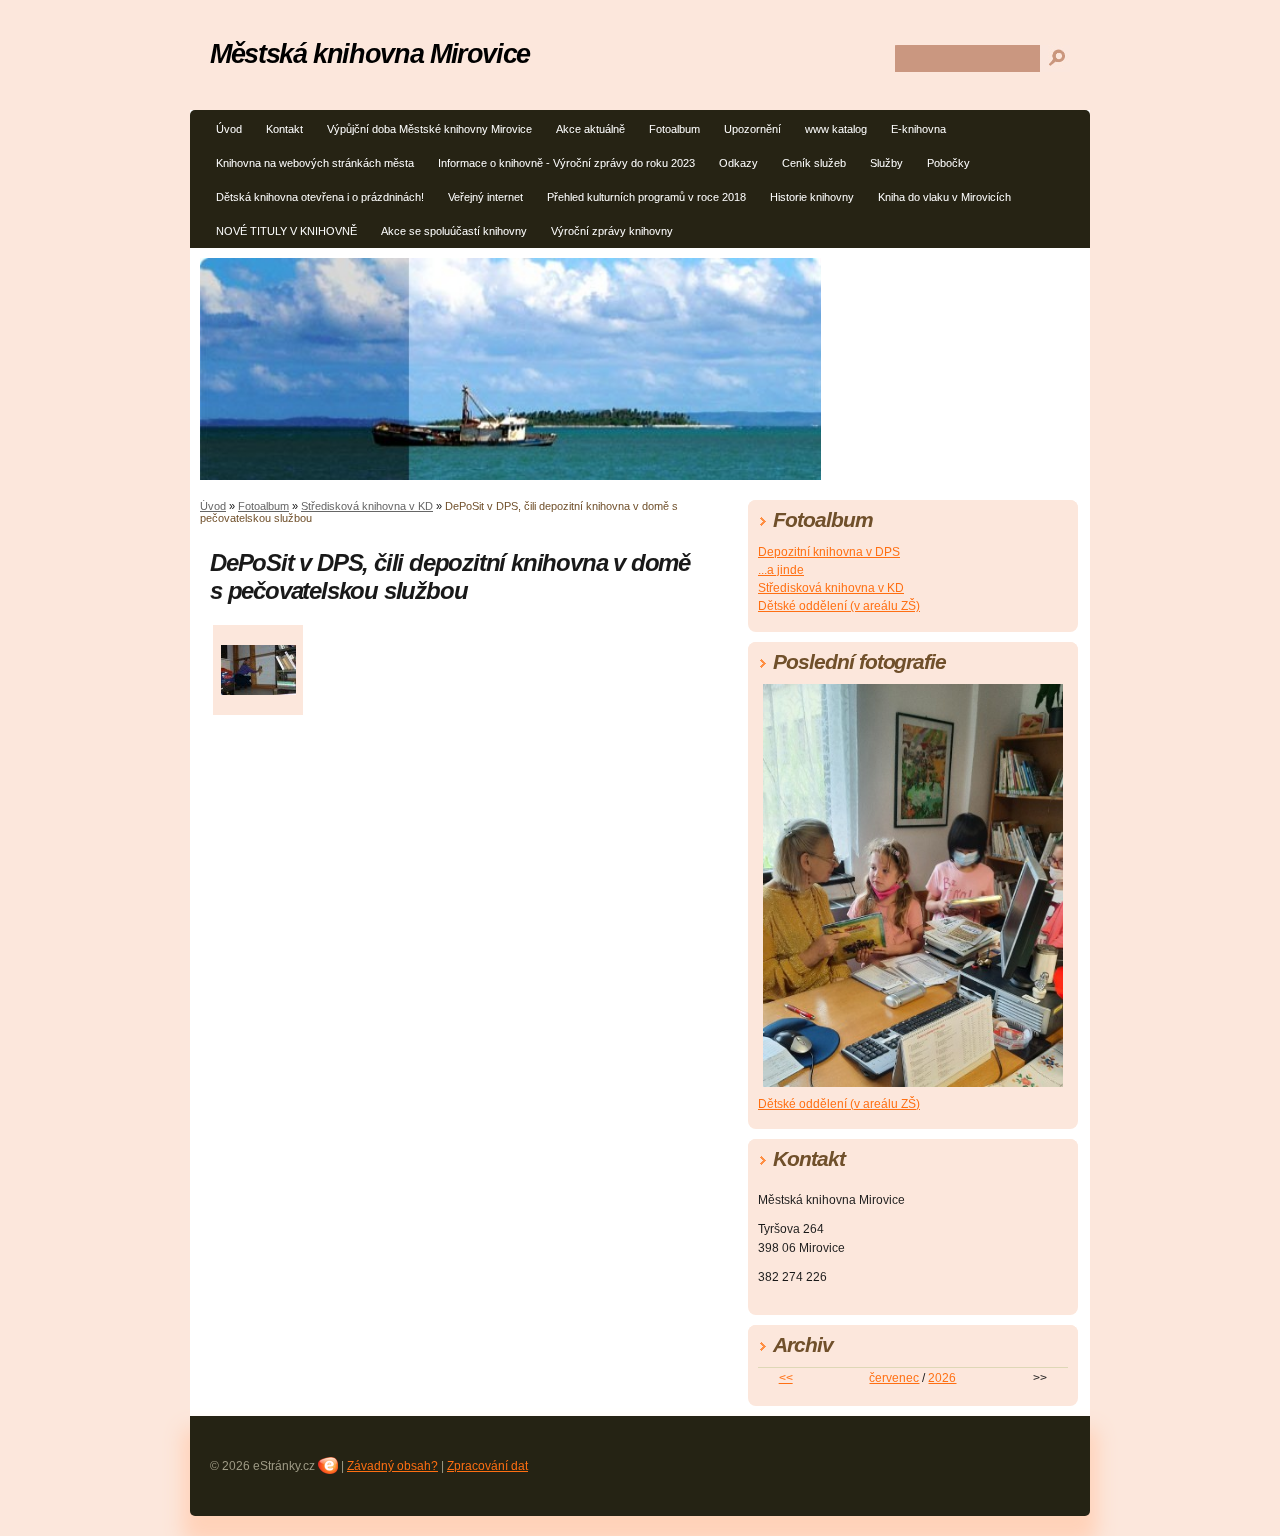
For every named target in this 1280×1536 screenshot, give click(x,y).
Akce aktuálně (590, 129)
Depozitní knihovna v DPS (829, 552)
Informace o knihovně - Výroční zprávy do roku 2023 (566, 163)
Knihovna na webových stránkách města (315, 163)
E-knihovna (918, 129)
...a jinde (781, 570)
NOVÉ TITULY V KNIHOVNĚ (286, 231)
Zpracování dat (487, 1466)
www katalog (836, 129)
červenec (894, 1378)
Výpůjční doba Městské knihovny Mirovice (429, 129)
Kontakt (284, 129)
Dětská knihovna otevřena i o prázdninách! (320, 197)
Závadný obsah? (392, 1466)
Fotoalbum (674, 129)
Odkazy (738, 163)
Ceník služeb (814, 163)
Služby (886, 163)
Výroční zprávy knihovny (612, 231)
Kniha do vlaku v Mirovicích (944, 197)
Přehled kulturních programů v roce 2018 (646, 197)
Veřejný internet (485, 197)
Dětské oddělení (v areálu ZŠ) (839, 606)
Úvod (229, 129)
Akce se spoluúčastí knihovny (454, 231)
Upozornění (752, 129)
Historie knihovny (812, 197)
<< (786, 1378)
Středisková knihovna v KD (367, 506)
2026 (942, 1378)
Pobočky (948, 163)
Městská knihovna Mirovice (370, 53)
